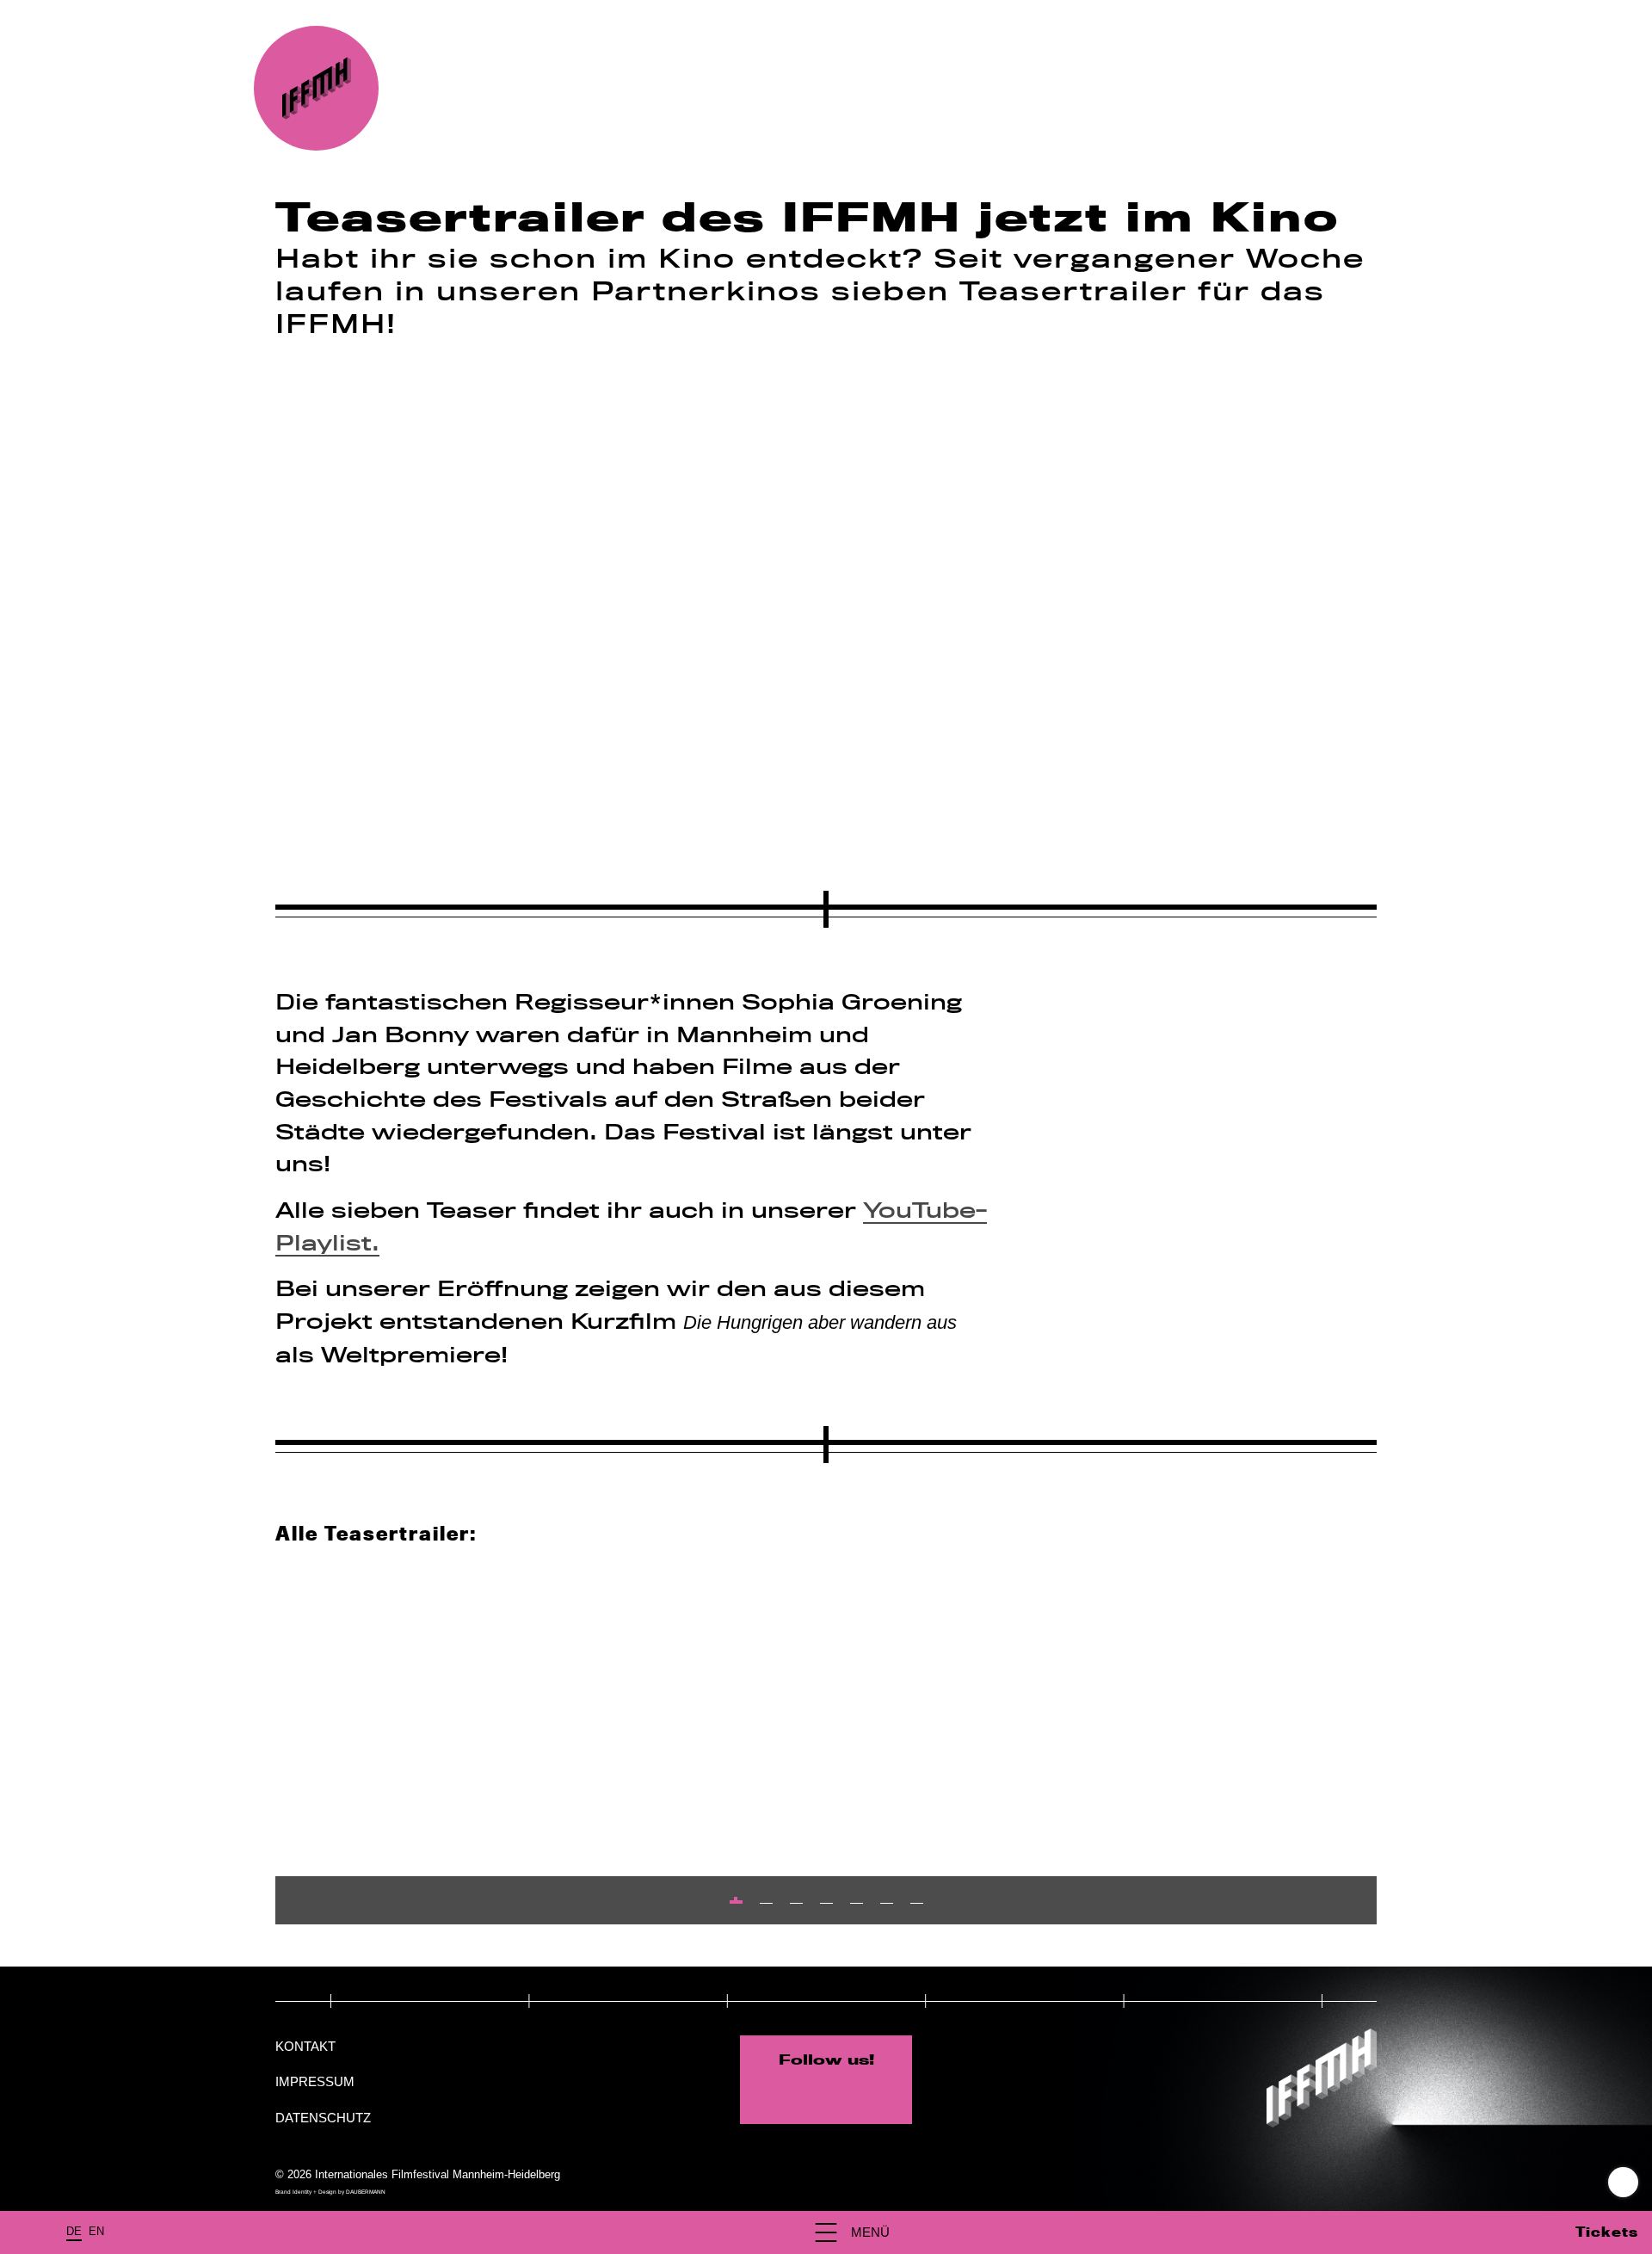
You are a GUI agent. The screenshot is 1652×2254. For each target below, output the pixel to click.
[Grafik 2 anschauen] (766, 1903)
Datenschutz (323, 2118)
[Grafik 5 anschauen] (857, 1903)
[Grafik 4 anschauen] (826, 1903)
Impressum (315, 2081)
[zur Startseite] (316, 88)
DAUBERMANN (366, 2192)
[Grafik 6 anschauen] (887, 1903)
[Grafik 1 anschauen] (736, 1902)
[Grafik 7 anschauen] (917, 1903)
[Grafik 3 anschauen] (796, 1903)
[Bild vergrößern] (826, 602)
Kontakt (305, 2046)
